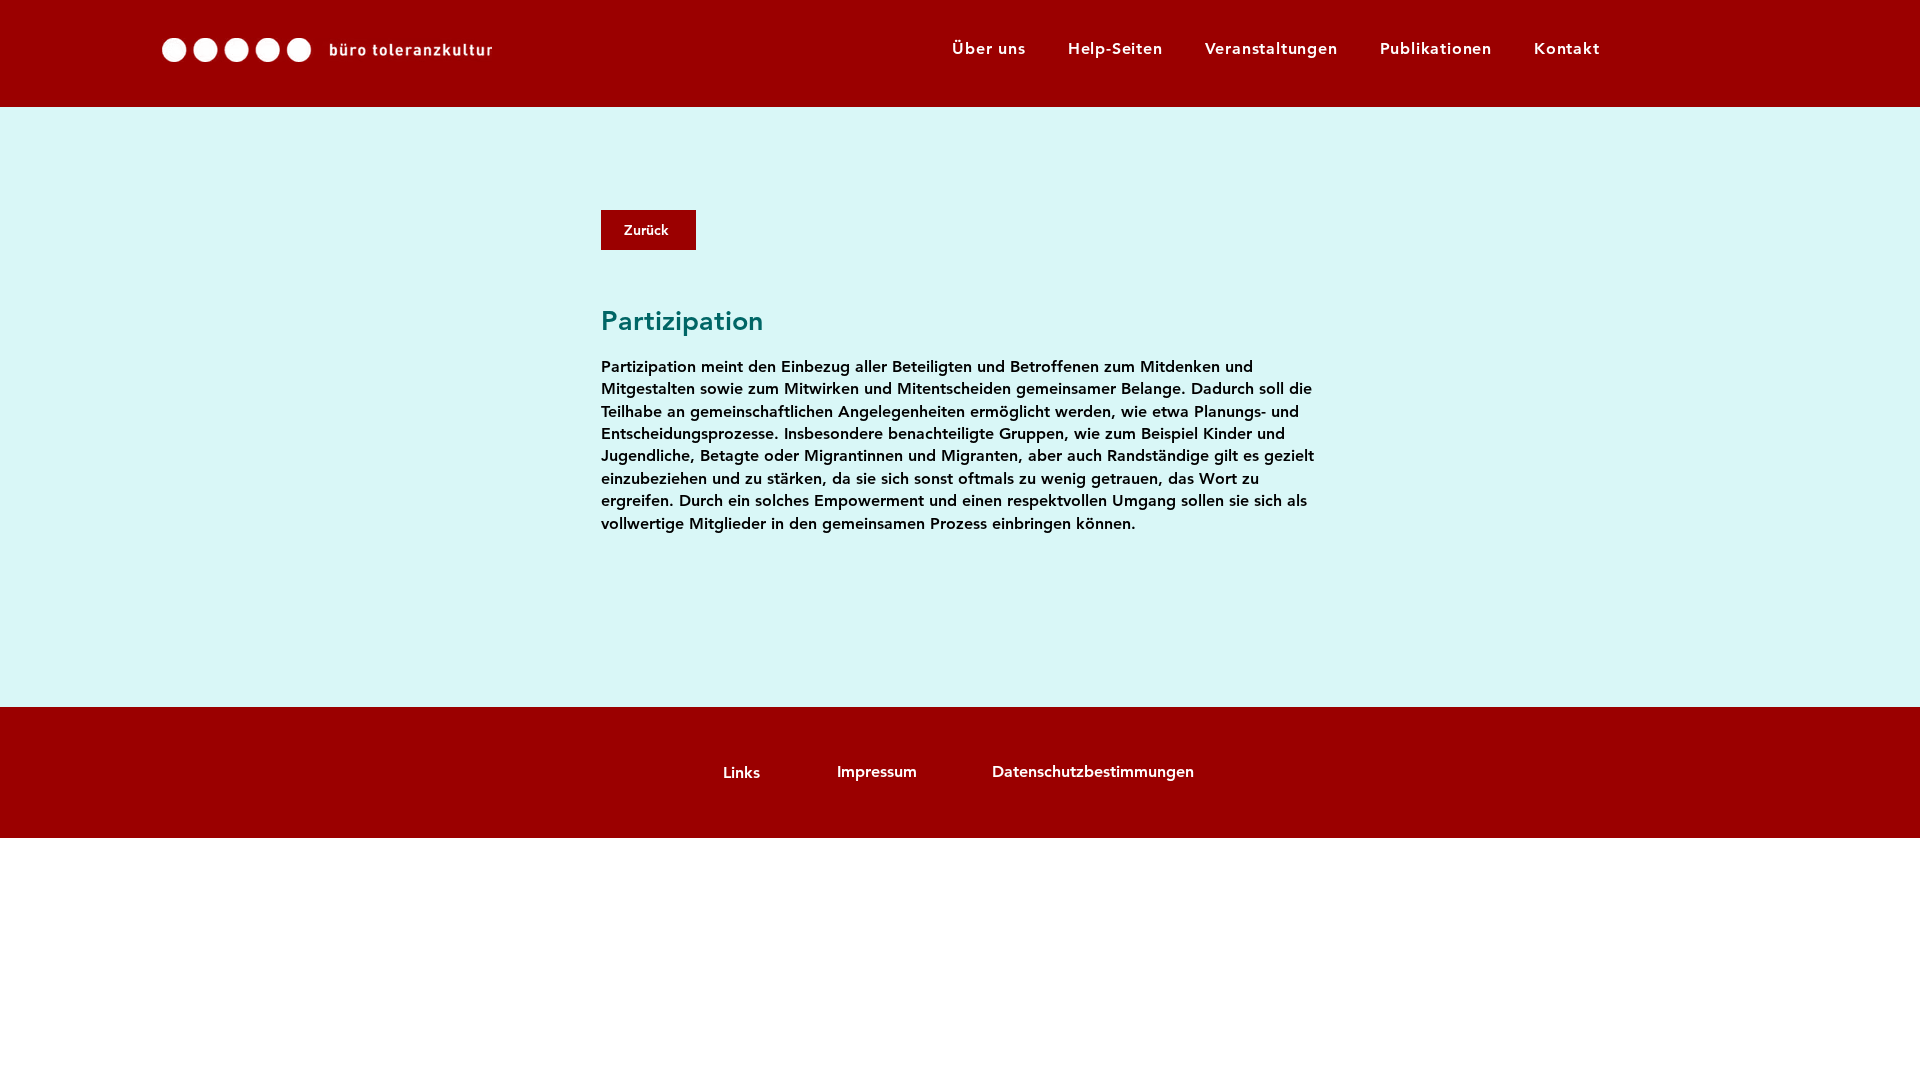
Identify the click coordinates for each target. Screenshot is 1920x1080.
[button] (1115, 48)
